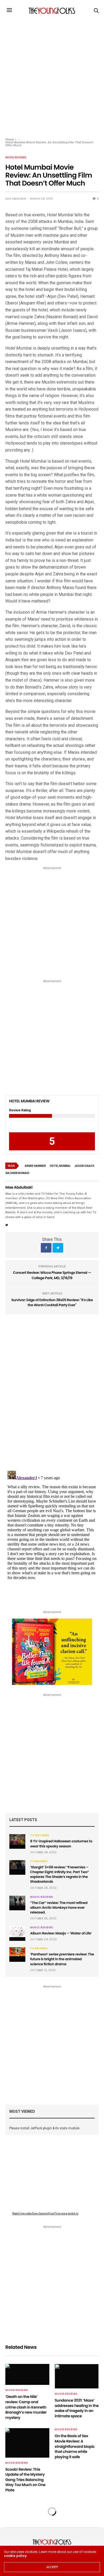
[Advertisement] (52, 76)
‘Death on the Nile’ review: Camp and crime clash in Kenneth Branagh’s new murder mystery (26, 2407)
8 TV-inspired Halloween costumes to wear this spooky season (61, 1844)
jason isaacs (84, 1166)
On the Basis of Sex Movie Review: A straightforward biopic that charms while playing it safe (75, 2446)
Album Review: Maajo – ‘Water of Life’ (61, 1933)
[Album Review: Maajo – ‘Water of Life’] (17, 1932)
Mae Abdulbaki (16, 199)
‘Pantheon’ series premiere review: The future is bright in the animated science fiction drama (62, 1959)
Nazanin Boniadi (17, 1173)
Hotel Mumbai (60, 1166)
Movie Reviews (16, 158)
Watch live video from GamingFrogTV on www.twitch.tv (45, 2214)
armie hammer (35, 1166)
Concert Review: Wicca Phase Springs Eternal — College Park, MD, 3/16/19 (52, 1275)
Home (10, 139)
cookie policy (15, 2556)
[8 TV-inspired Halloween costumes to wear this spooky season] (17, 1839)
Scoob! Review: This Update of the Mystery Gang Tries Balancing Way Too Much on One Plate (25, 2480)
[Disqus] (52, 1390)
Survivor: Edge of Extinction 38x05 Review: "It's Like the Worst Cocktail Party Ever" (52, 1303)
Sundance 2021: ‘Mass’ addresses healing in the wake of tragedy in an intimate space (77, 2408)
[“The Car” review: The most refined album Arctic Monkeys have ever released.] (17, 1901)
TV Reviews (39, 1861)
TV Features (40, 1835)
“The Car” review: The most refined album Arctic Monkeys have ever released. (59, 1908)
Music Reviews (42, 1897)
